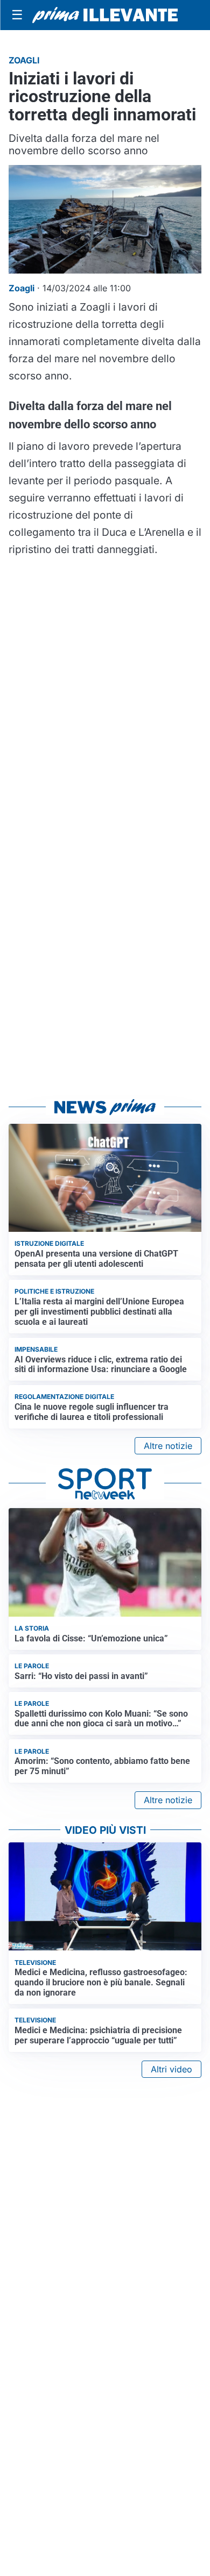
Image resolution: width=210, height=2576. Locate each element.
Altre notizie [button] (168, 1446)
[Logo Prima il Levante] (105, 15)
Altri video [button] (171, 2069)
